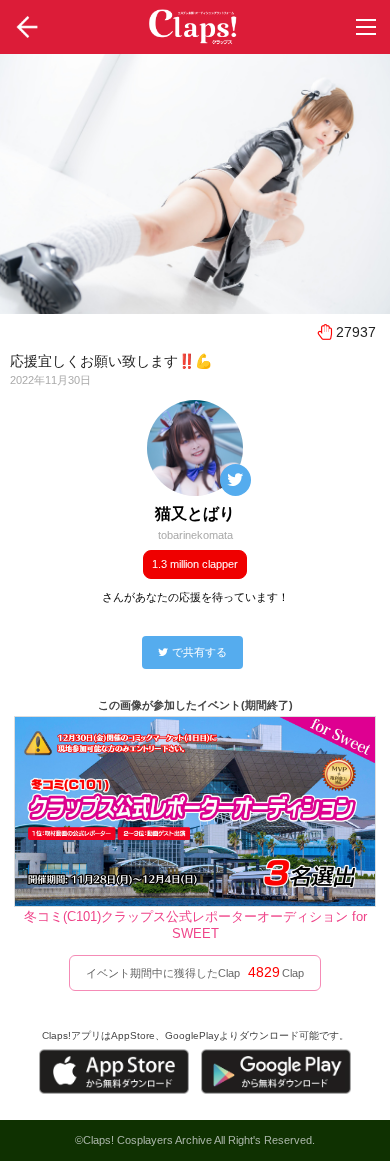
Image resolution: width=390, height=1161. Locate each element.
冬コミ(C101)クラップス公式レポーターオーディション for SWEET (195, 925)
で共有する (199, 652)
